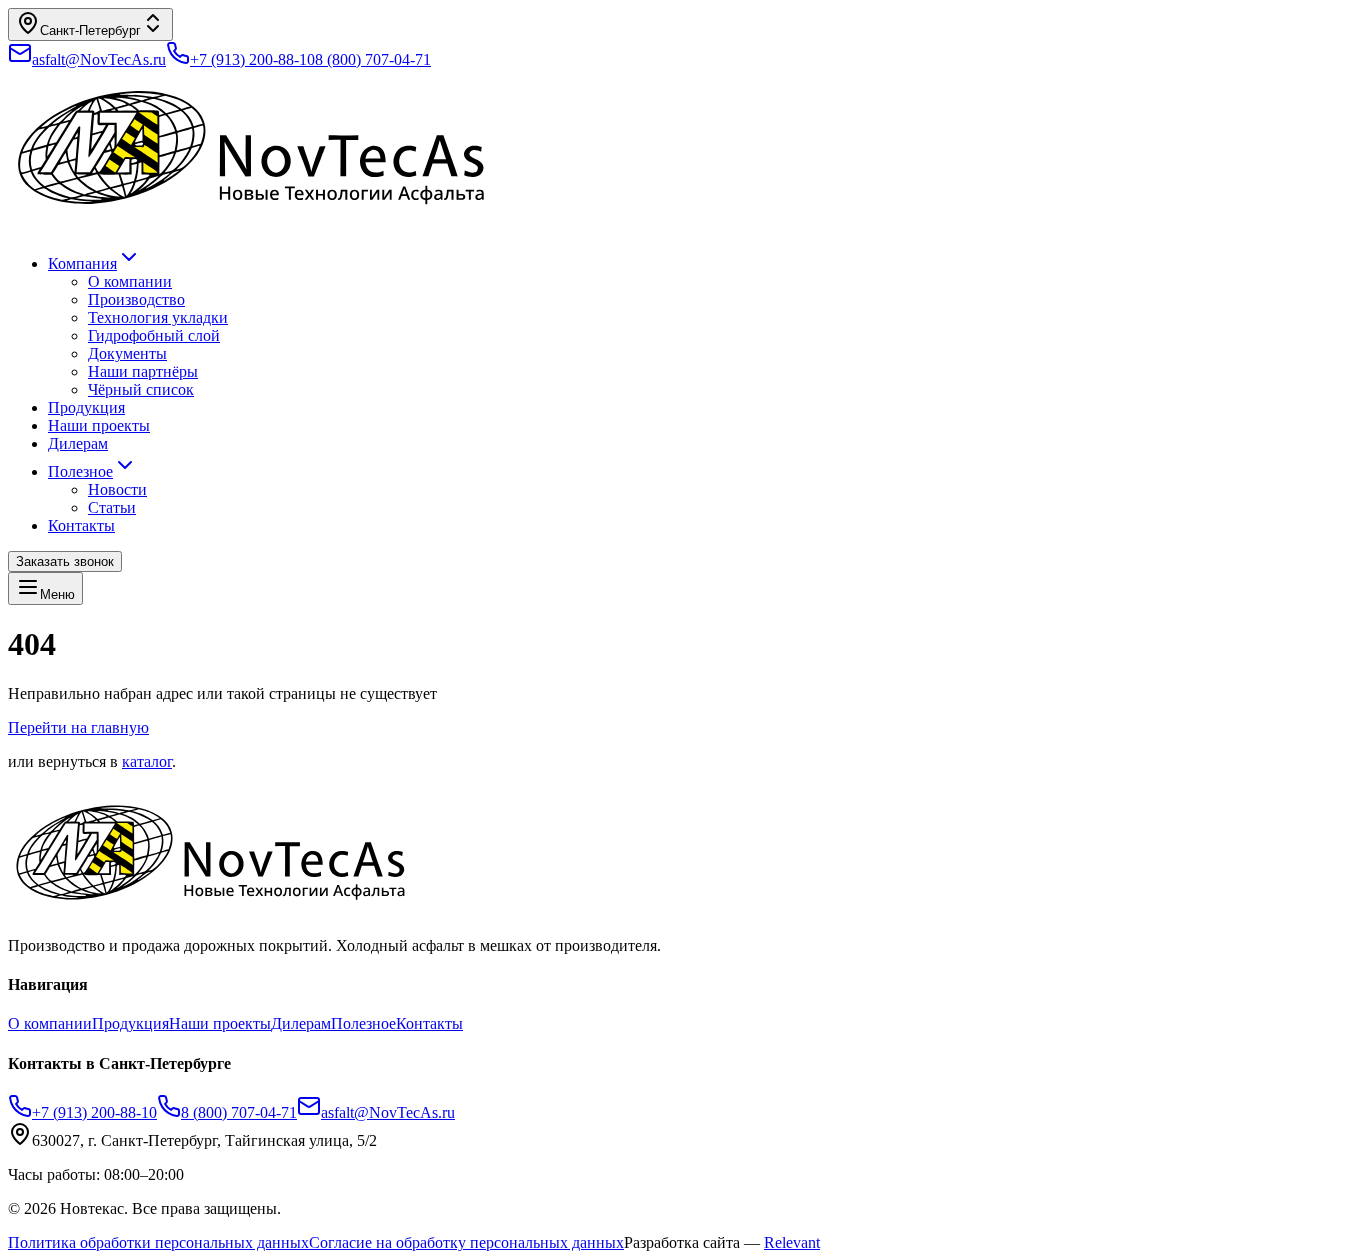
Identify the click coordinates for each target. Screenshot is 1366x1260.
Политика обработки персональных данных (158, 1242)
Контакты (81, 525)
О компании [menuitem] (130, 281)
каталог (147, 761)
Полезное (80, 471)
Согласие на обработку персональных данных (466, 1242)
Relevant (792, 1242)
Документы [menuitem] (127, 353)
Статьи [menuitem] (112, 507)
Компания (82, 263)
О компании (50, 1023)
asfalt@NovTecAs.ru (388, 1112)
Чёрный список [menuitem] (141, 389)
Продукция (86, 407)
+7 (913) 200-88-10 (252, 59)
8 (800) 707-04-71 (373, 59)
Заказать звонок (65, 561)
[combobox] (90, 24)
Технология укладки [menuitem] (158, 317)
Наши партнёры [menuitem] (143, 371)
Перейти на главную (78, 727)
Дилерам (78, 443)
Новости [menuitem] (117, 489)
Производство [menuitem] (136, 299)
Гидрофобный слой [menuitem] (154, 335)
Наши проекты (99, 425)
